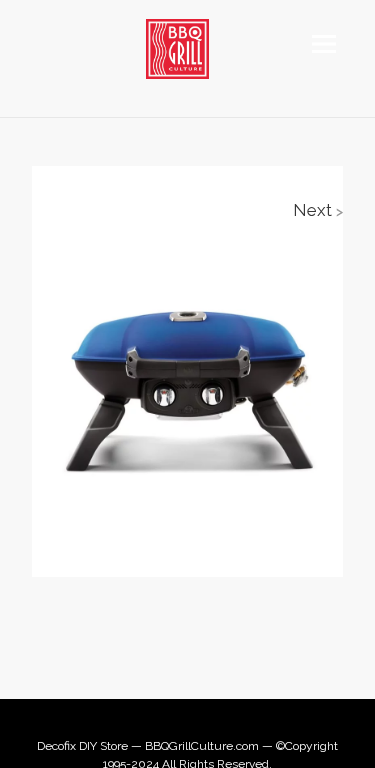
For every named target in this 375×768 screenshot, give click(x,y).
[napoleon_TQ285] (187, 380)
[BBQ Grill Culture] (187, 49)
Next (318, 210)
